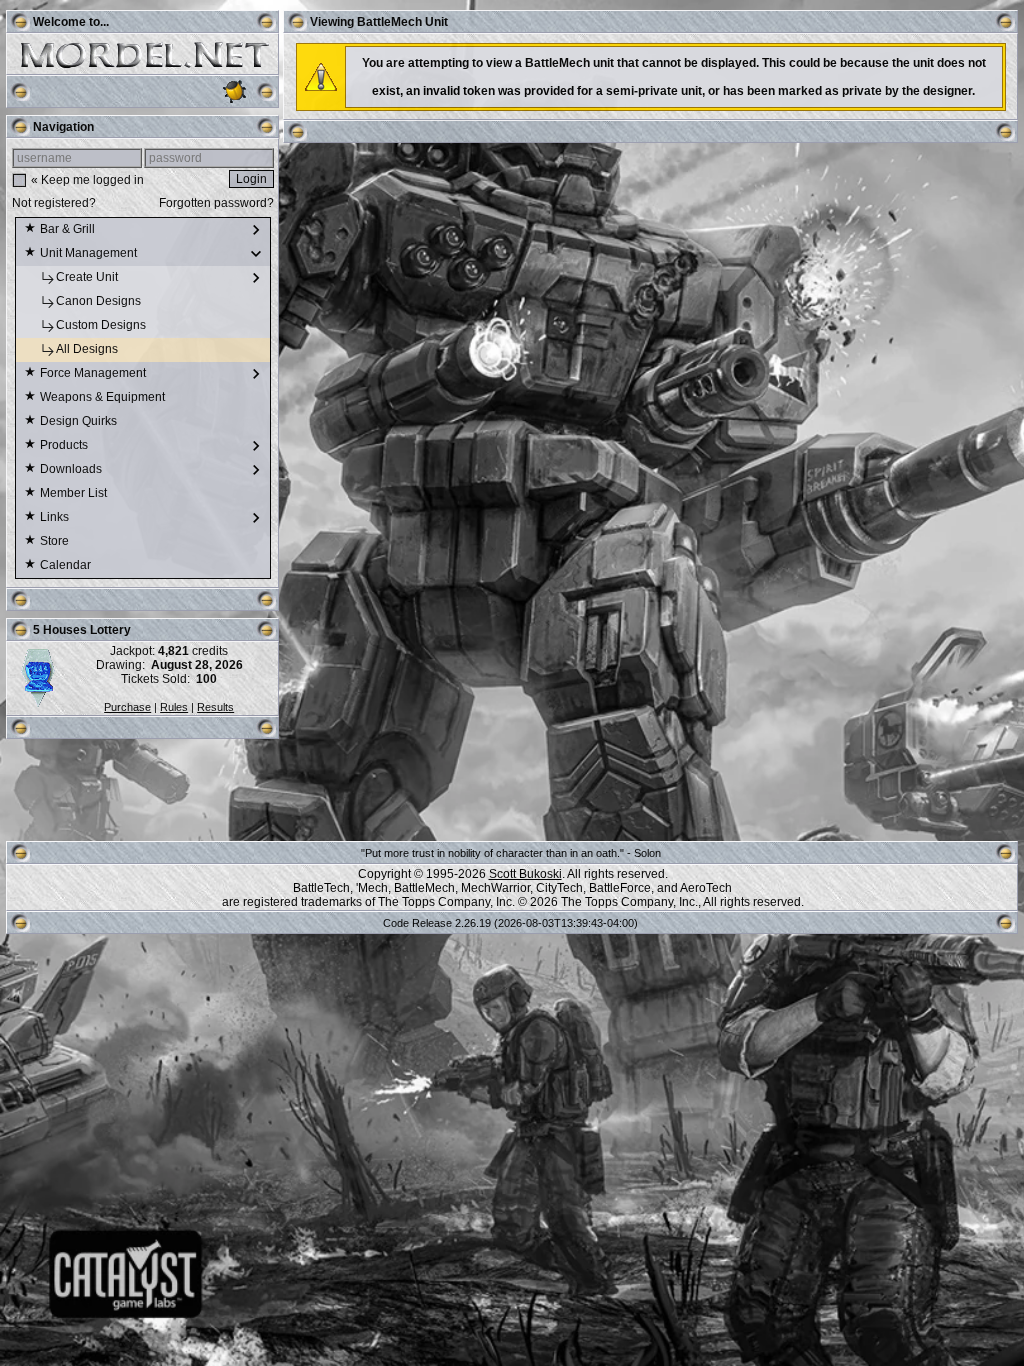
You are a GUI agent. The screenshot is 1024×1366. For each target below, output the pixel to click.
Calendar (67, 565)
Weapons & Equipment (104, 397)
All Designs (88, 349)
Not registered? (54, 203)
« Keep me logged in (87, 180)
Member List (75, 493)
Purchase (127, 707)
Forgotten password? (216, 203)
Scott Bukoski (525, 874)
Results (215, 707)
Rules (174, 707)
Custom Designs (102, 325)
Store (56, 541)
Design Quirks (80, 421)
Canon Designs (100, 301)
